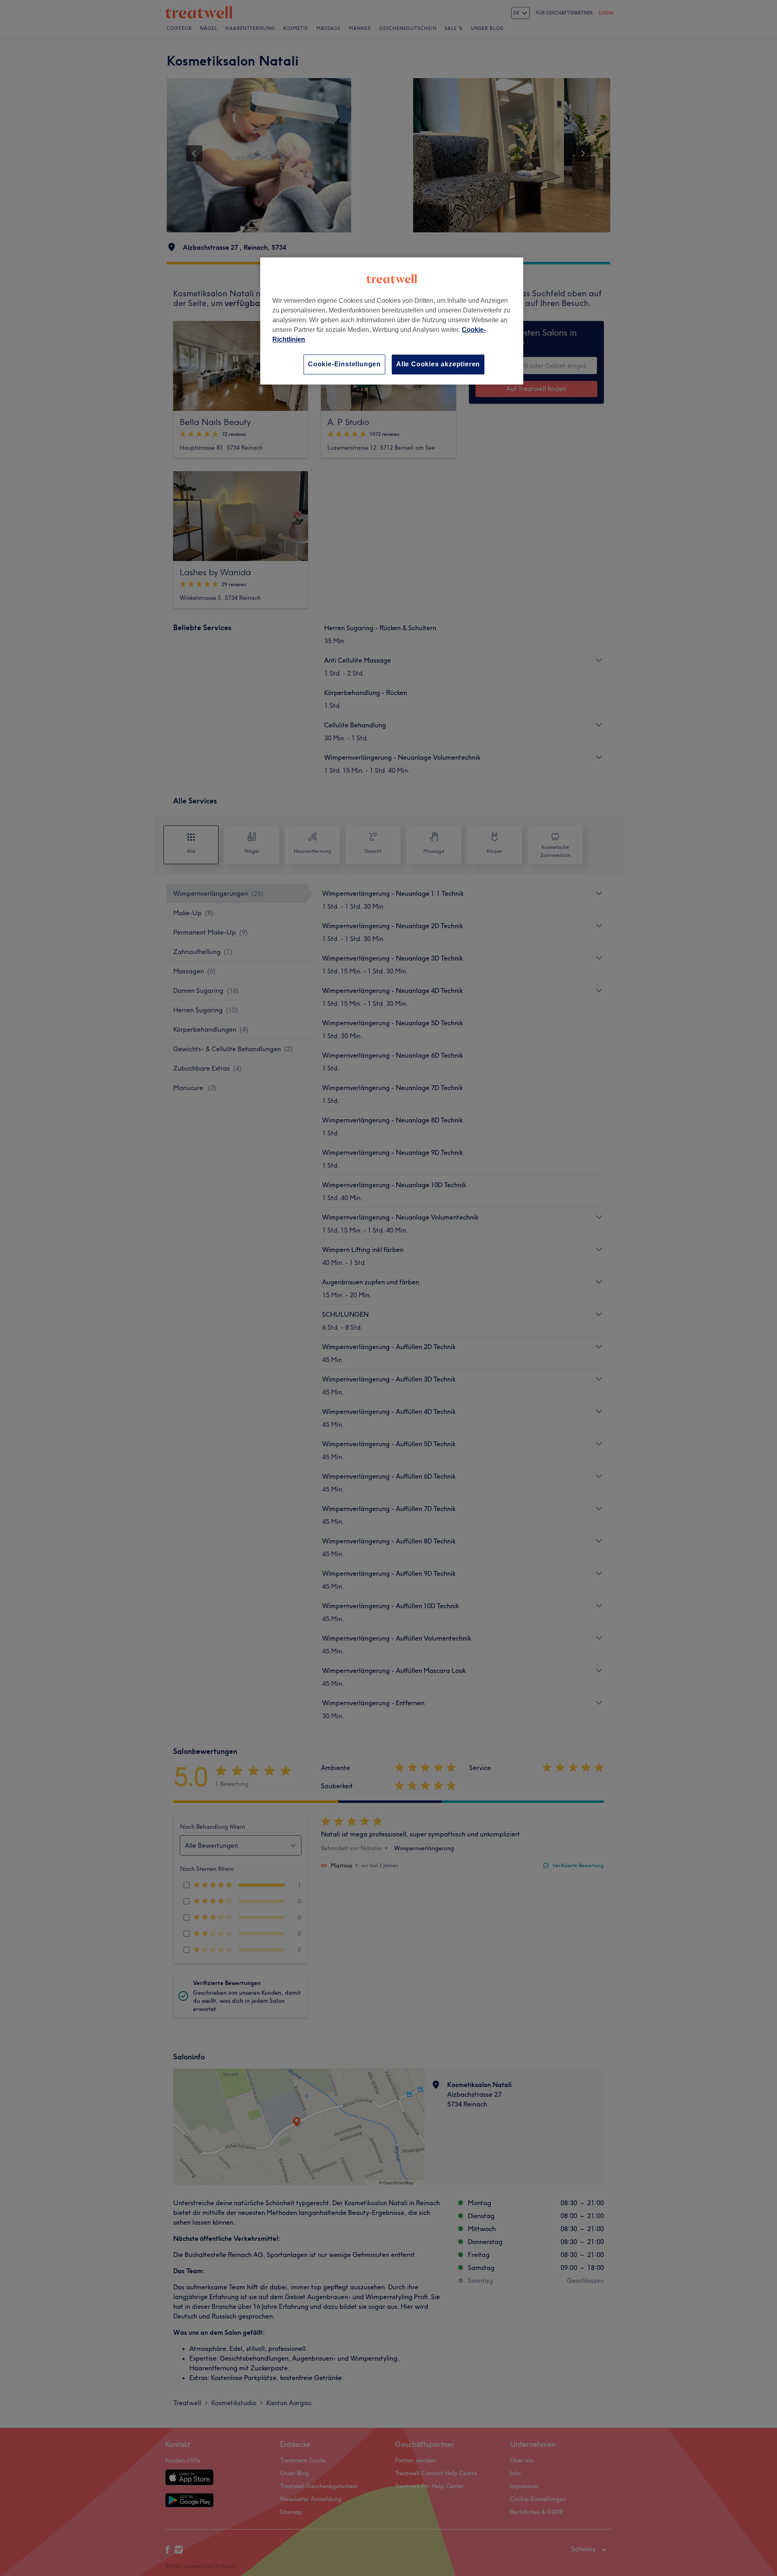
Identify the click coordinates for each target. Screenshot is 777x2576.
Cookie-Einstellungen (344, 364)
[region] (392, 321)
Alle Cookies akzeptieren (438, 364)
